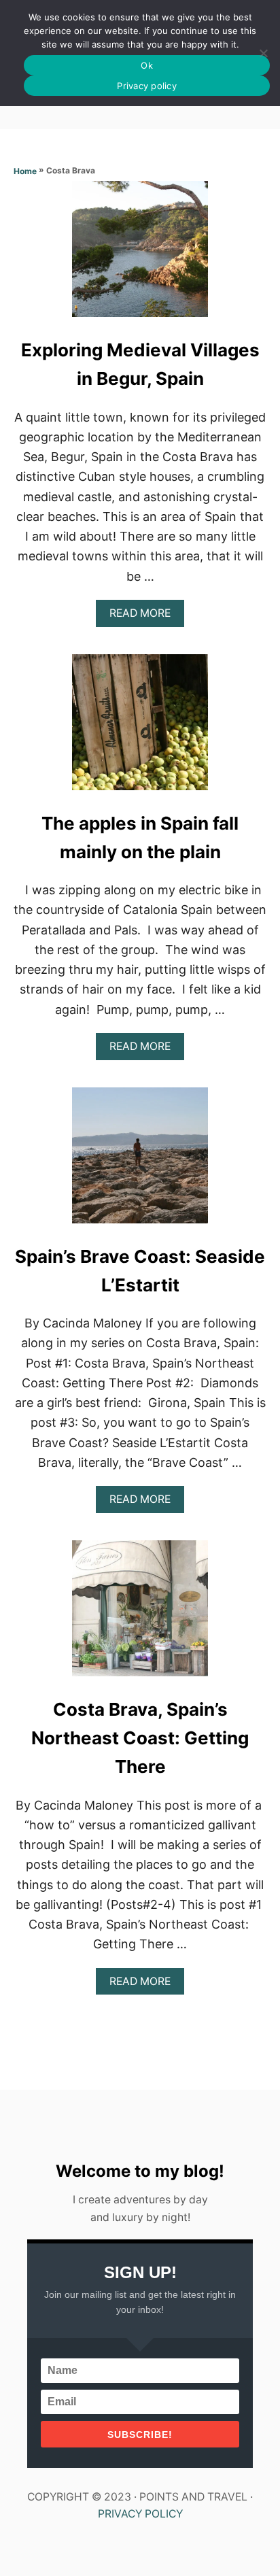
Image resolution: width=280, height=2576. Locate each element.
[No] (263, 53)
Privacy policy (147, 86)
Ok (147, 65)
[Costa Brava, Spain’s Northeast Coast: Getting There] (140, 1614)
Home (25, 171)
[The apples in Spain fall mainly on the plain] (140, 728)
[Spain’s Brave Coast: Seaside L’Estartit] (140, 1162)
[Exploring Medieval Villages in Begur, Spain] (140, 255)
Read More (144, 616)
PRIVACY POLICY (140, 2514)
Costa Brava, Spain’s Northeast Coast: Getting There (140, 1738)
